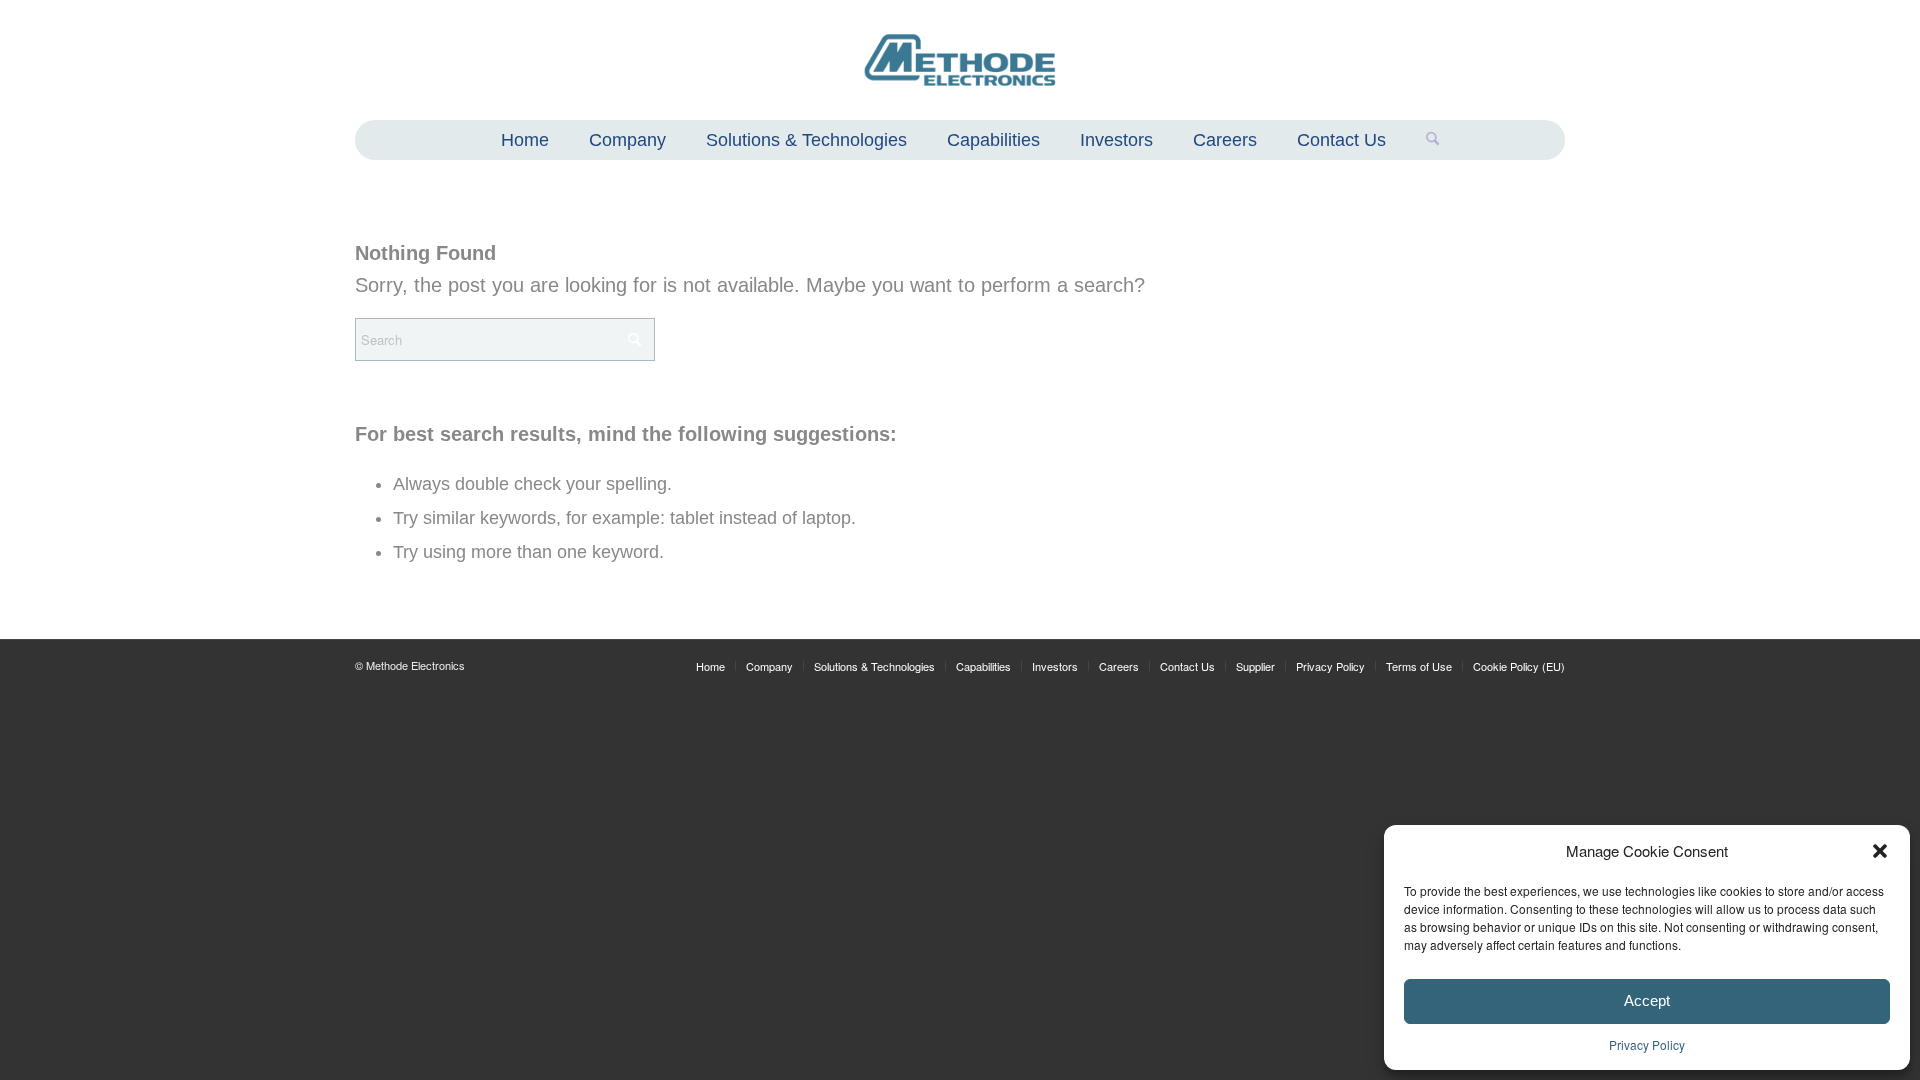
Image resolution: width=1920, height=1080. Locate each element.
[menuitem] (525, 142)
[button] (1880, 851)
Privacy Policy (1647, 1044)
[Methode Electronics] (959, 60)
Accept (1647, 1000)
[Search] (1422, 140)
